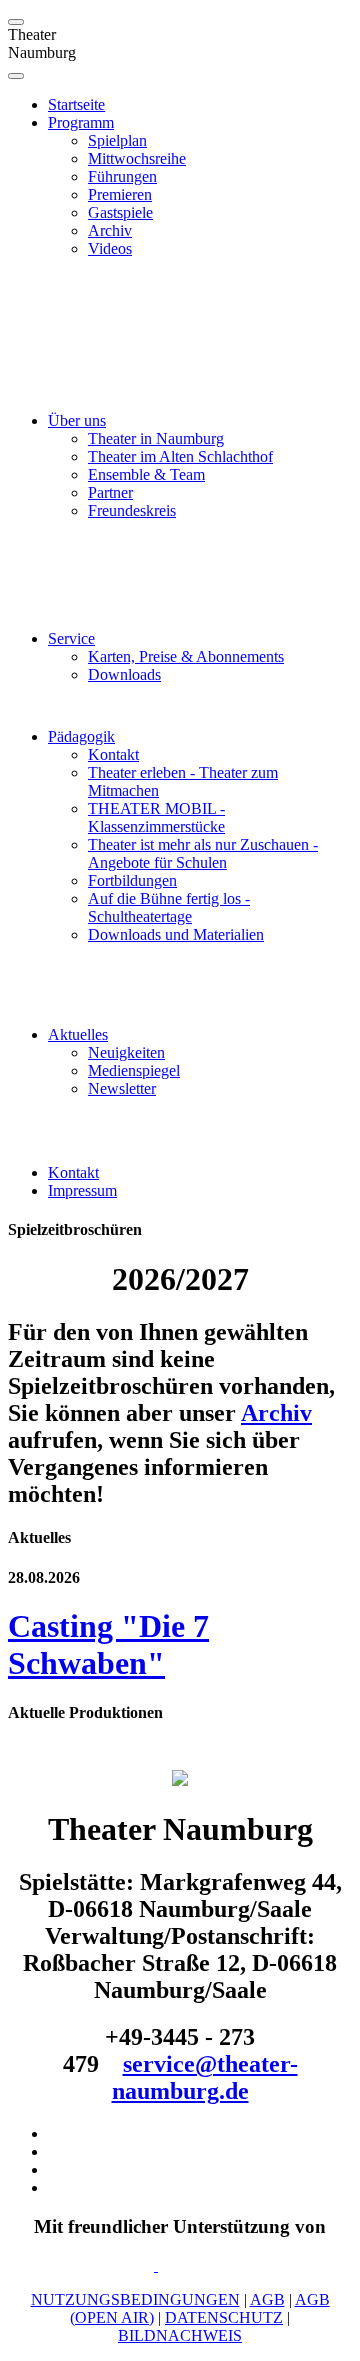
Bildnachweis (180, 2335)
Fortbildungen (132, 880)
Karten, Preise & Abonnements (186, 656)
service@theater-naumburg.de (205, 2077)
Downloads (124, 674)
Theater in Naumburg (156, 438)
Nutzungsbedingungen (135, 2299)
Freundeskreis (132, 510)
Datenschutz (224, 2317)
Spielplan (117, 140)
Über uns (77, 420)
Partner (110, 492)
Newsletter (122, 1088)
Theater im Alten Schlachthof (180, 456)
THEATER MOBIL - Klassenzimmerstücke (156, 817)
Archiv (110, 230)
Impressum (82, 1190)
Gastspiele (120, 212)
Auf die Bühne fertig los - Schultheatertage (169, 907)
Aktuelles (78, 1034)
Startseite (76, 104)
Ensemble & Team (146, 474)
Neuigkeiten (126, 1052)
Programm (81, 122)
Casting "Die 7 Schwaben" (108, 1644)
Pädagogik (81, 736)
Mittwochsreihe (137, 158)
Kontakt (113, 754)
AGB (267, 2299)
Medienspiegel (134, 1070)
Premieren (120, 194)
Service (71, 638)
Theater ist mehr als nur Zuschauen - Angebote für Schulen (203, 853)
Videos (110, 248)
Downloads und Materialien (176, 934)
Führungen (122, 176)
